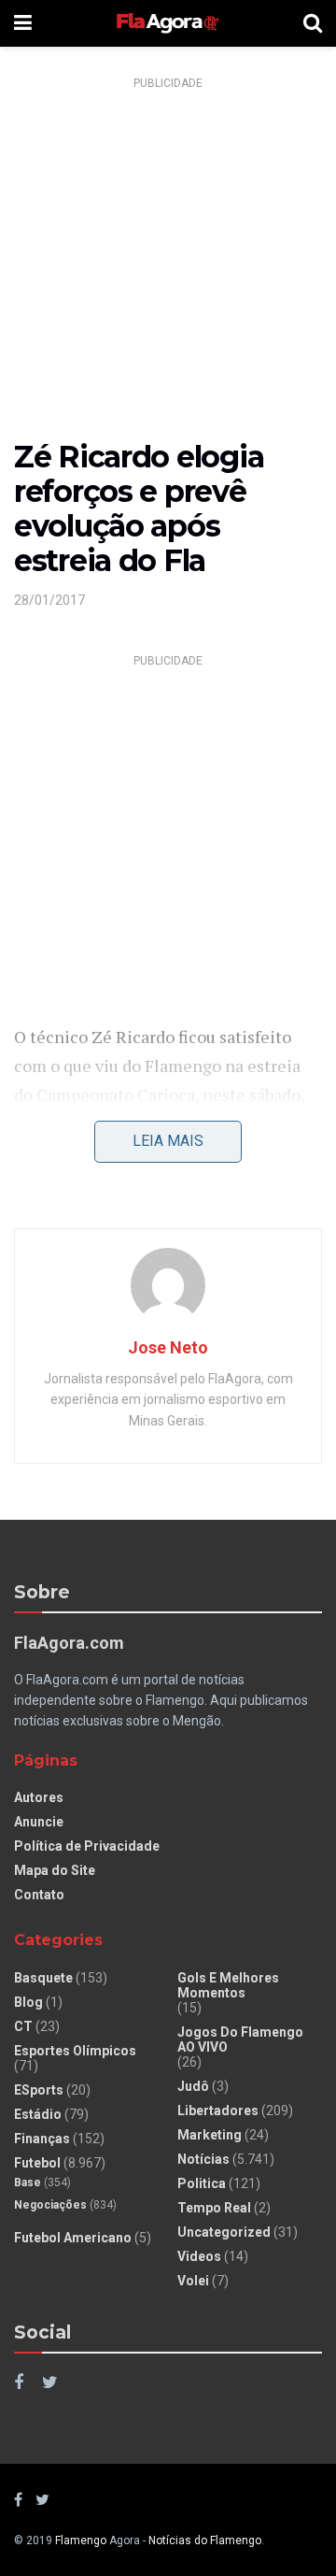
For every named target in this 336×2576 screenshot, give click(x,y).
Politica (202, 2183)
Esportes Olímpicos (75, 2051)
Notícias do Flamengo (205, 2540)
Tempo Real (214, 2208)
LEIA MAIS (168, 1141)
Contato (39, 1895)
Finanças (42, 2139)
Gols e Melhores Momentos (228, 1985)
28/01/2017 (49, 600)
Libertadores (218, 2111)
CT (23, 2026)
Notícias (203, 2159)
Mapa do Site (55, 1870)
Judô (193, 2086)
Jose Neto (168, 1347)
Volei (193, 2281)
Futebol (37, 2163)
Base (28, 2182)
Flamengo (81, 2540)
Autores (39, 1797)
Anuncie (39, 1822)
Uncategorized (224, 2232)
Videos (199, 2256)
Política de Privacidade (87, 1846)
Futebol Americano (73, 2238)
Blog (28, 2002)
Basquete (43, 1978)
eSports (39, 2090)
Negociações (50, 2205)
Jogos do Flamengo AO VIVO (240, 2039)
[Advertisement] (168, 265)
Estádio (38, 2114)
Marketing (210, 2135)
